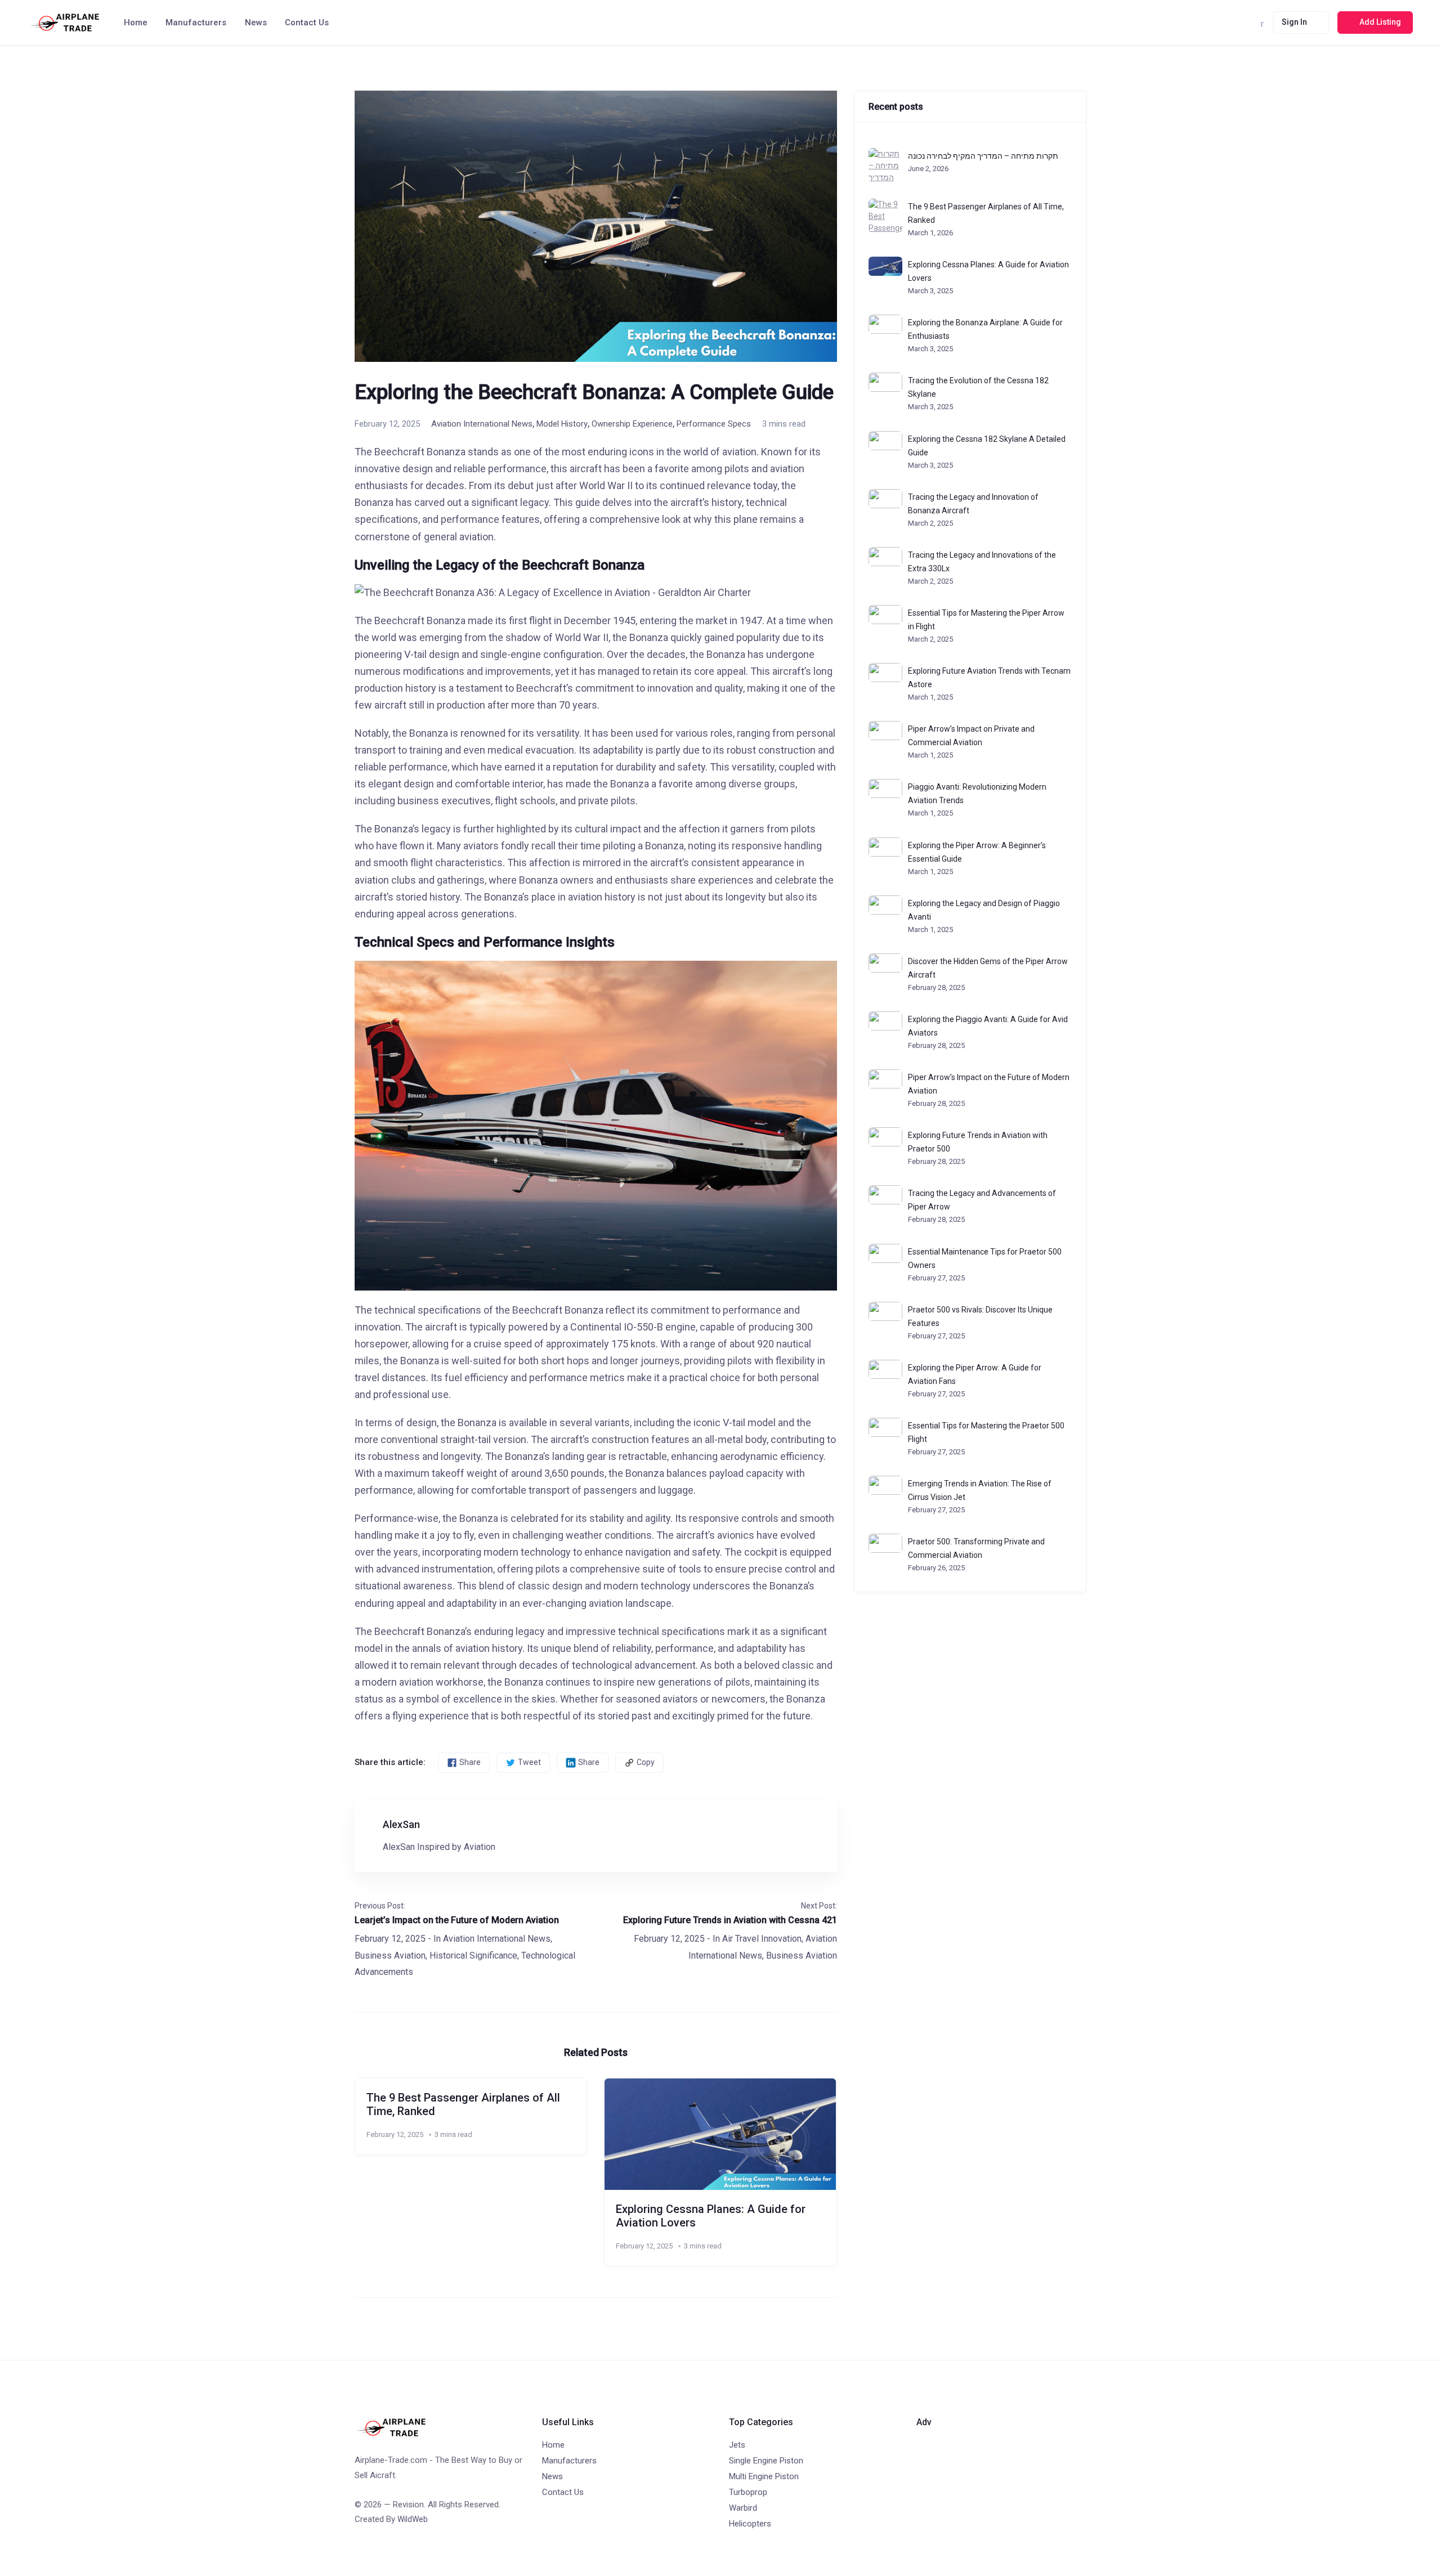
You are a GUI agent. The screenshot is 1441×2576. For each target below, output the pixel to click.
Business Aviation (390, 1955)
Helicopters (750, 2524)
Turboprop (748, 2492)
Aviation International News (482, 424)
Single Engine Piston (766, 2461)
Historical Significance (473, 1955)
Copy (646, 1762)
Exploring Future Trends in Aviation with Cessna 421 (730, 1920)
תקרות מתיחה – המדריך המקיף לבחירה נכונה (983, 156)
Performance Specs (714, 424)
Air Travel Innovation (762, 1939)
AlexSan (401, 1824)
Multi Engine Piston (764, 2476)
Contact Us (307, 23)
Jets (737, 2445)
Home (136, 23)
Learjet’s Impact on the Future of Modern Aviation (457, 1920)
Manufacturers (196, 23)
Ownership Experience (632, 424)
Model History (562, 424)
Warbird (743, 2508)
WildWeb (413, 2519)
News (256, 23)
